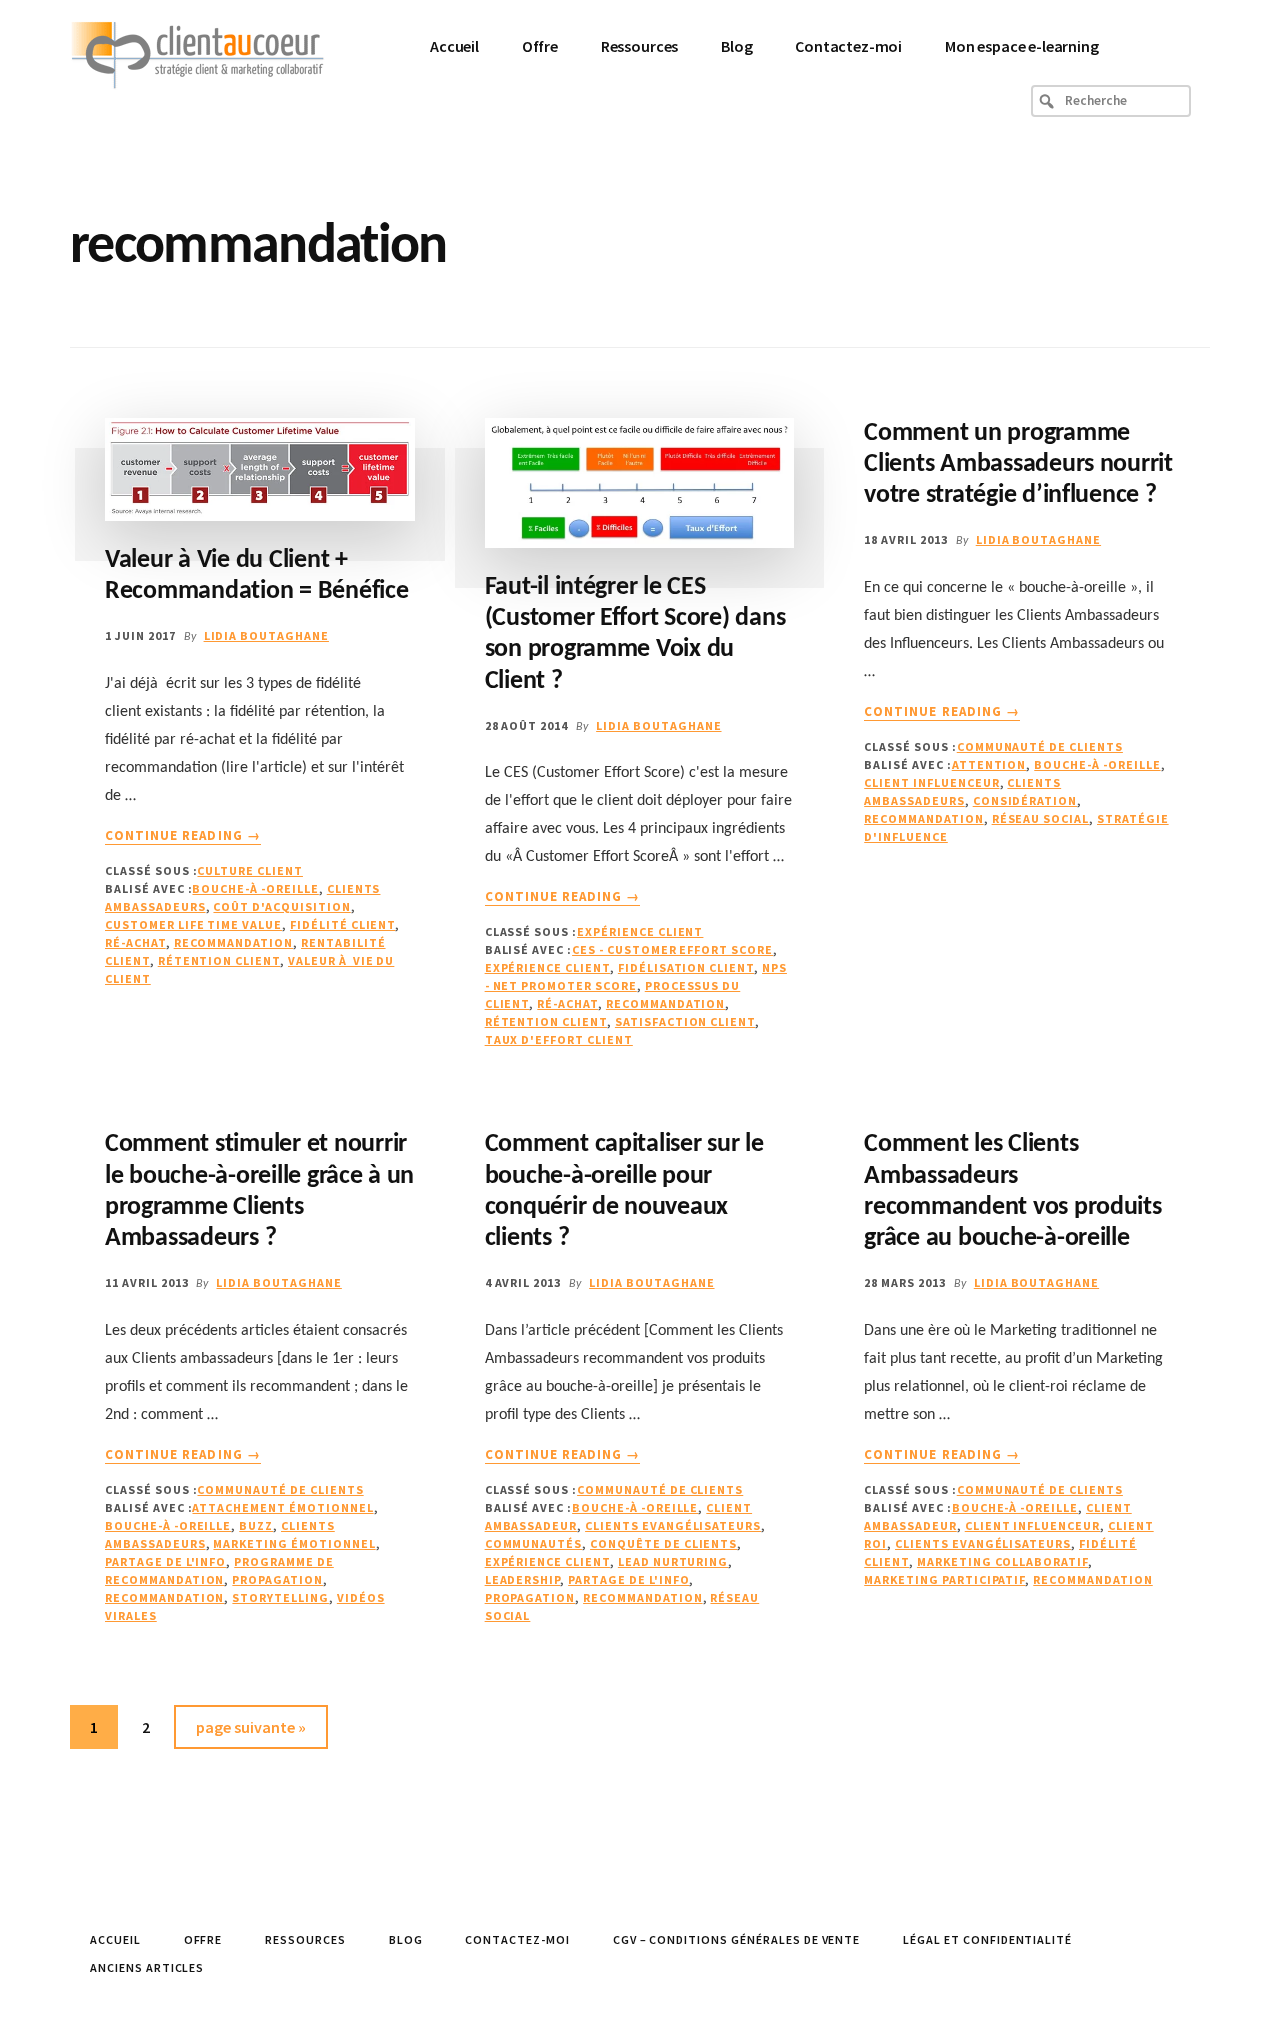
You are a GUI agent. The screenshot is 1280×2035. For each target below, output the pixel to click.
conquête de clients (663, 1543)
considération (1025, 800)
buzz (256, 1525)
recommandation (233, 942)
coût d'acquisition (281, 906)
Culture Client (249, 870)
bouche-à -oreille (255, 888)
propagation (277, 1579)
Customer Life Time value (193, 924)
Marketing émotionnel (294, 1543)
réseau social (1040, 818)
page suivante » (250, 1732)
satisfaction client (685, 1021)
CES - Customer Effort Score (672, 949)
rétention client (219, 960)
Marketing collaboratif (1002, 1561)
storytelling (280, 1597)
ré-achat (135, 942)
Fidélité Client (342, 924)
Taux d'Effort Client (559, 1039)
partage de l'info (165, 1561)
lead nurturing (673, 1561)
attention (989, 764)
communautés (534, 1543)
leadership (523, 1579)
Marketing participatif (944, 1579)
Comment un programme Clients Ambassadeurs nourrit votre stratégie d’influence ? (1018, 464)
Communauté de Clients (1040, 746)
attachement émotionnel (282, 1507)
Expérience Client (640, 931)
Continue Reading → (183, 836)
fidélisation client (686, 967)
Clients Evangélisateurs (673, 1525)
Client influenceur (931, 782)
